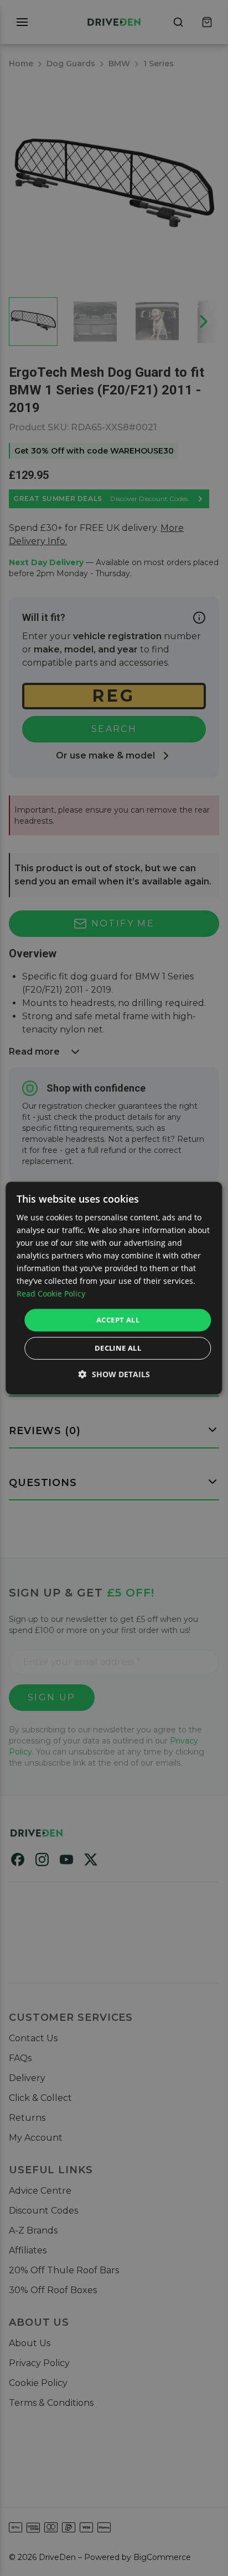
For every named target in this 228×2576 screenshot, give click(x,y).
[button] (114, 1374)
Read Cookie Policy (51, 1294)
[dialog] (114, 1288)
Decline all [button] (118, 1348)
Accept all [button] (118, 1320)
